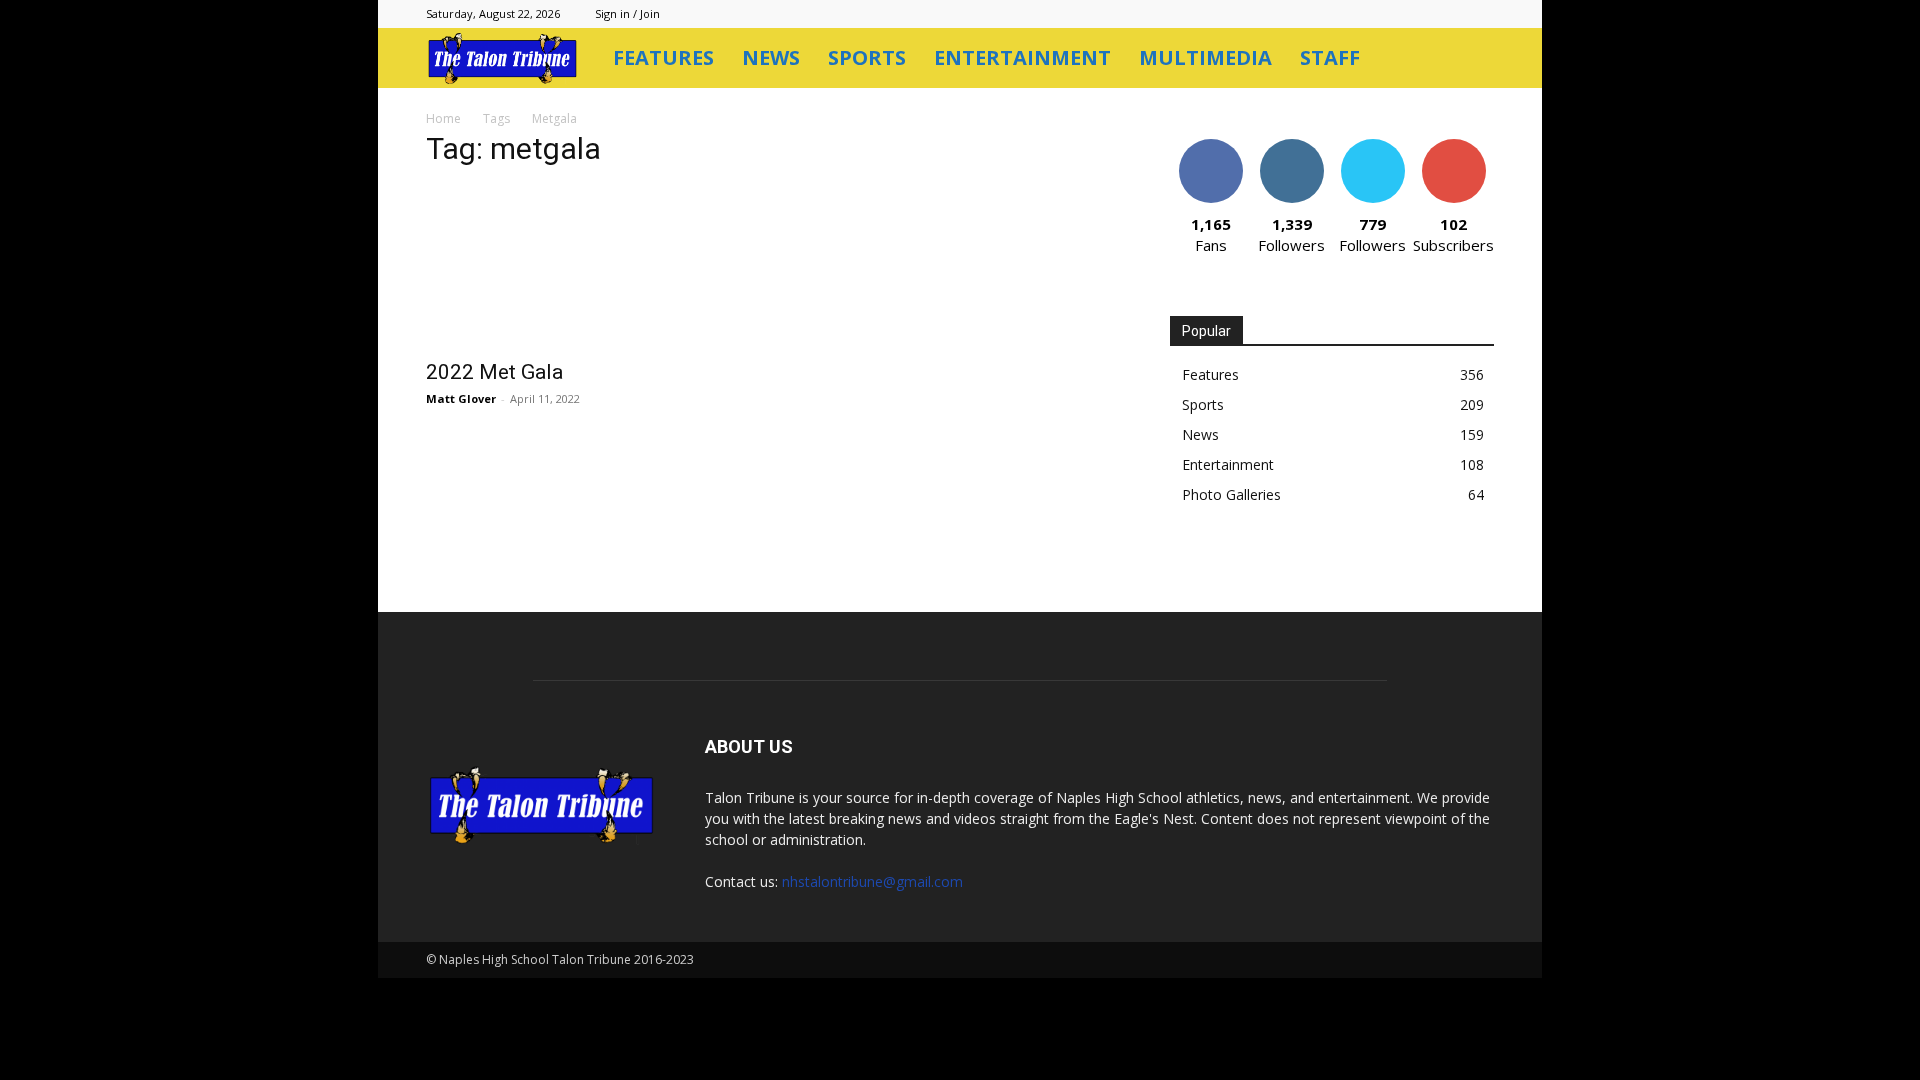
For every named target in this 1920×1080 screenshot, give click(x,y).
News (771, 57)
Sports (867, 57)
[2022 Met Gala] (588, 267)
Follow (1291, 146)
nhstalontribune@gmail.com (872, 881)
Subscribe (1454, 146)
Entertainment (1022, 57)
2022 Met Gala (494, 372)
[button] (1470, 59)
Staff (1330, 57)
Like (1210, 146)
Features (663, 57)
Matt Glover (461, 398)
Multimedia (1205, 57)
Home (443, 118)
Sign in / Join (627, 13)
